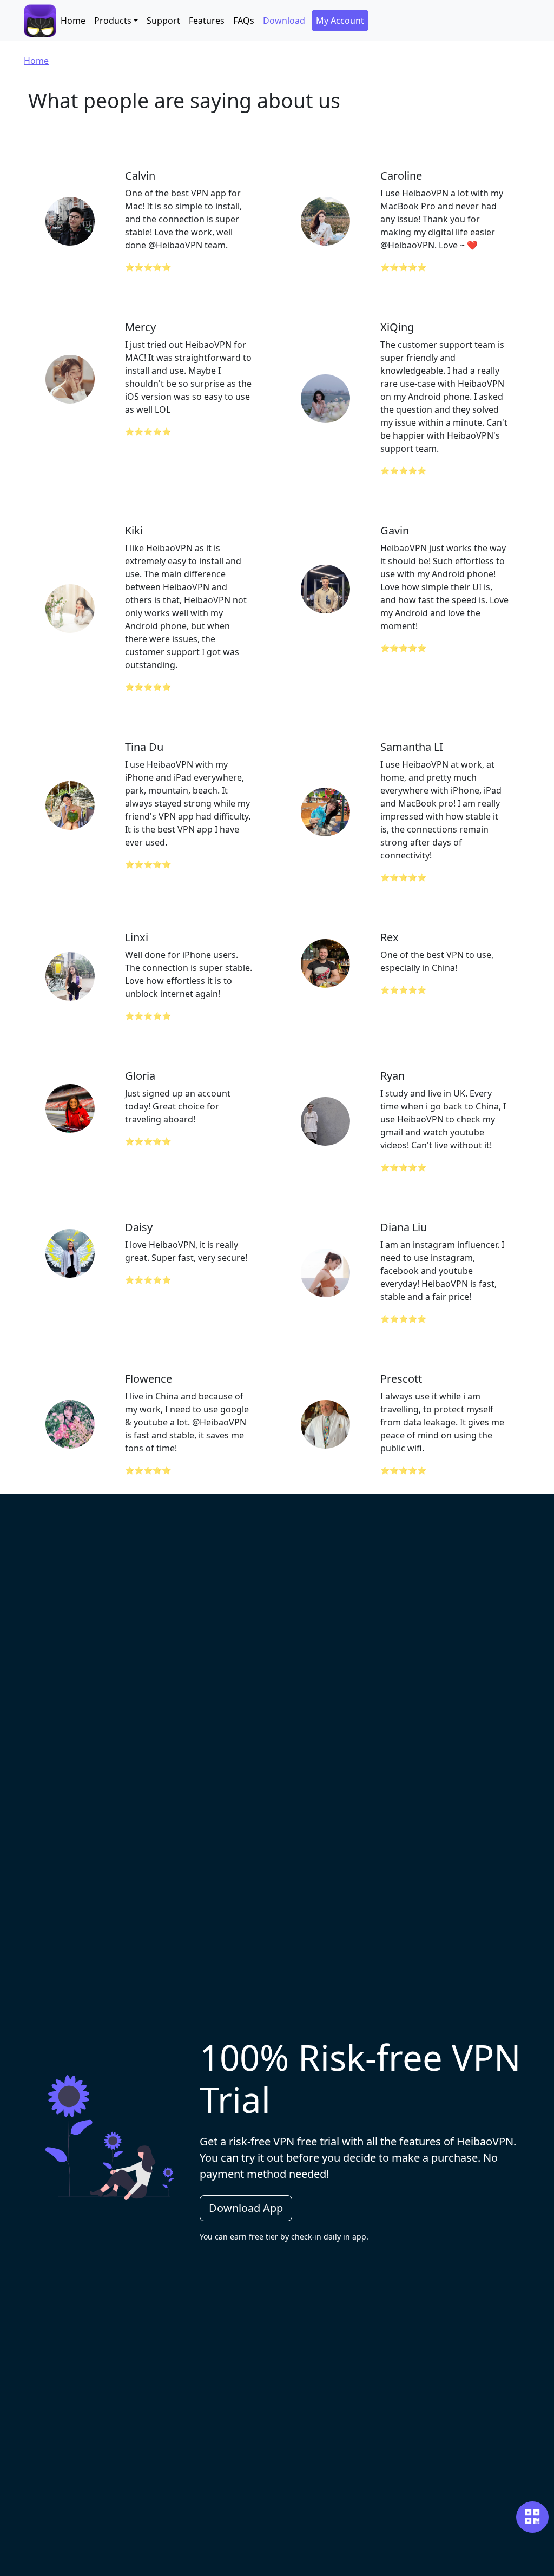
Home (73, 21)
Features (207, 21)
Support (163, 21)
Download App (246, 2208)
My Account (340, 21)
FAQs (244, 21)
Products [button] (113, 21)
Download (284, 21)
